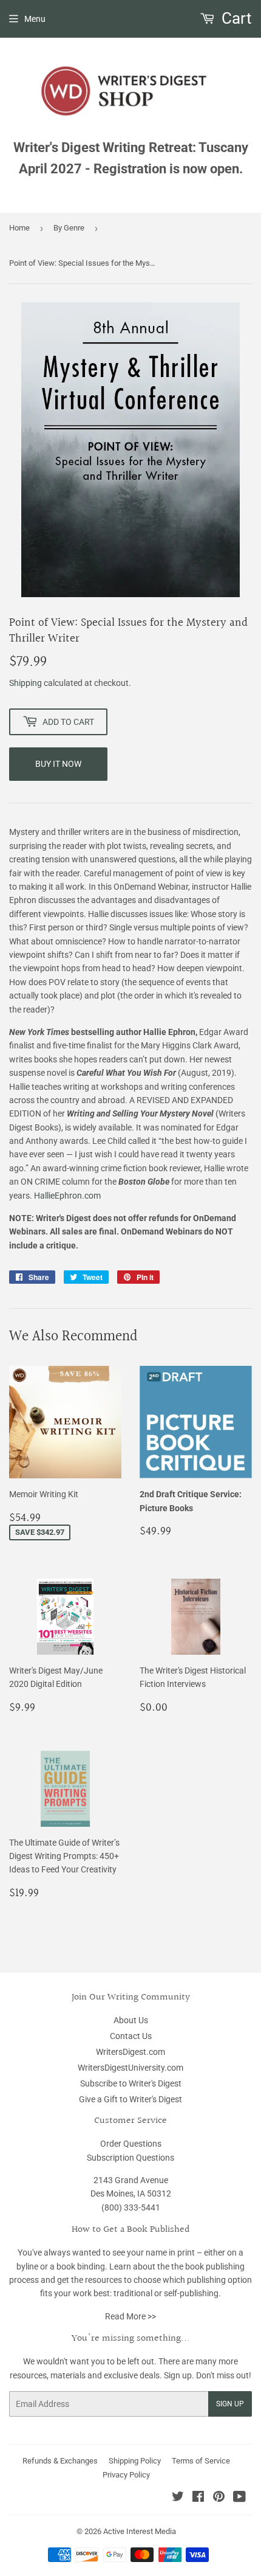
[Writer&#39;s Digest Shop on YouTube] (239, 2498)
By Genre (69, 228)
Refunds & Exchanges (60, 2461)
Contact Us (131, 2036)
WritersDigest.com (130, 2052)
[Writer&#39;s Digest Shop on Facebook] (198, 2498)
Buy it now (58, 764)
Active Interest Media (140, 2531)
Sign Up (230, 2404)
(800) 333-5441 (131, 2207)
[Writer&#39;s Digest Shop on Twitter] (178, 2498)
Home (19, 228)
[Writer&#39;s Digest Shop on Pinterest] (219, 2498)
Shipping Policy (135, 2461)
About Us (131, 2020)
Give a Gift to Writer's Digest (130, 2099)
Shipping (25, 683)
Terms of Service (201, 2461)
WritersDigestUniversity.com (130, 2068)
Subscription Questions (130, 2158)
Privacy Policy (126, 2475)
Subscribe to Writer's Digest (131, 2083)
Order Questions (131, 2144)
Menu (35, 19)
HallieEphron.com (67, 1196)
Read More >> (130, 2316)
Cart (235, 18)
